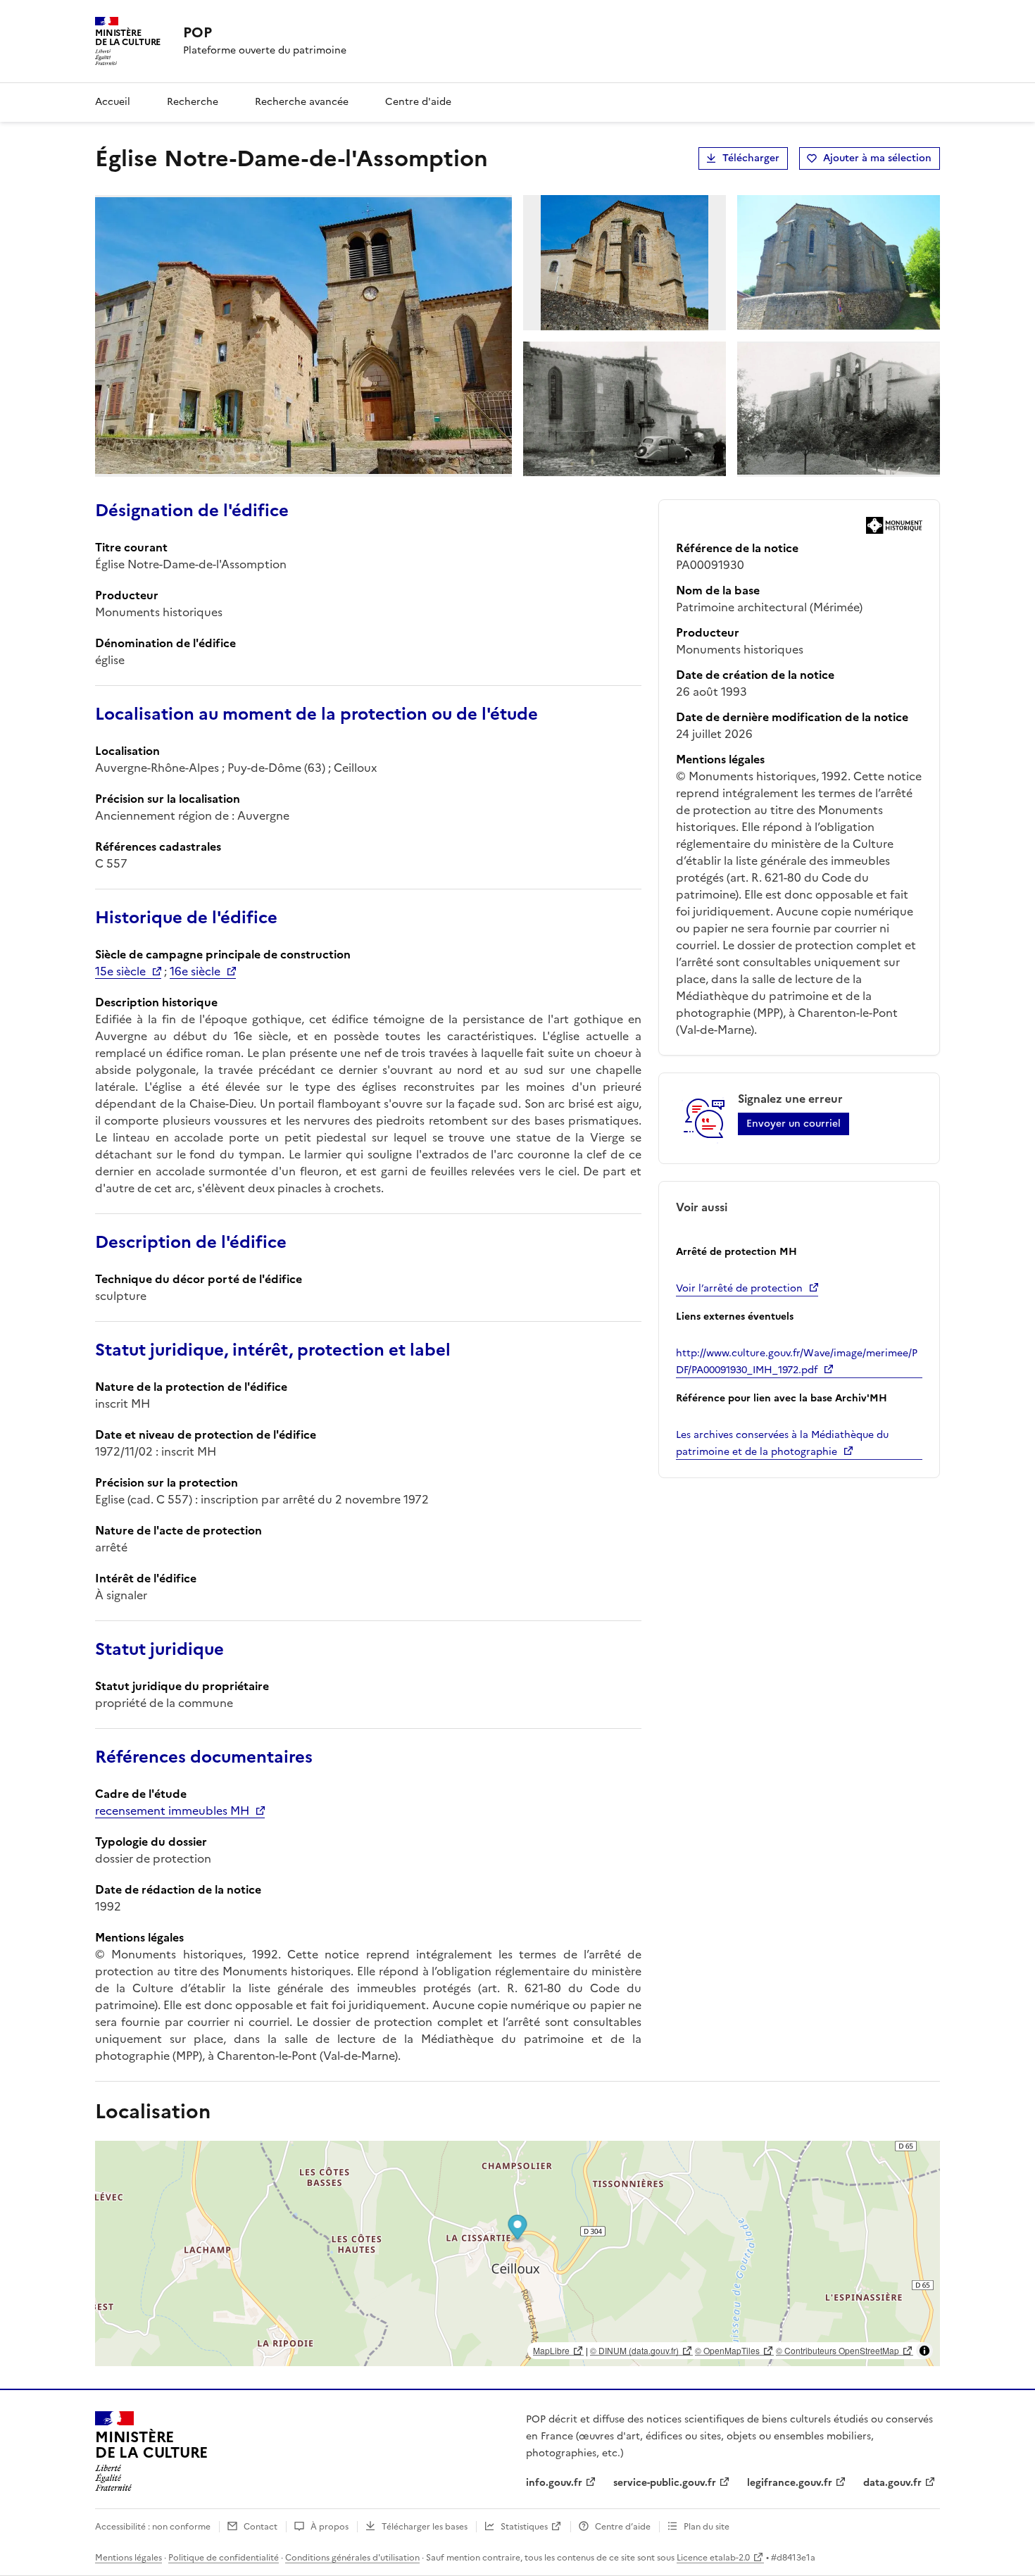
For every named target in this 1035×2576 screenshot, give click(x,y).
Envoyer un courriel (793, 1124)
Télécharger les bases (425, 2527)
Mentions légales (128, 2558)
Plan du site (707, 2527)
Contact (261, 2527)
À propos (330, 2527)
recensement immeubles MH (172, 1811)
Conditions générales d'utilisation (352, 2558)
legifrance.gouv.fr (790, 2483)
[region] (517, 2253)
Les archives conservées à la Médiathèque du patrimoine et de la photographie (782, 1443)
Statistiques (524, 2527)
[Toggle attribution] (924, 2351)
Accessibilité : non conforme (153, 2527)
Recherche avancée (302, 102)
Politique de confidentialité (224, 2558)
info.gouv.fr (554, 2483)
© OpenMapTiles (727, 2350)
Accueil (113, 102)
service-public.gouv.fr (665, 2483)
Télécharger (751, 158)
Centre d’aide (623, 2527)
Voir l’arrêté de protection (739, 1288)
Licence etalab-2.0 (713, 2558)
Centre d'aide (418, 102)
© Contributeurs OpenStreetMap (838, 2350)
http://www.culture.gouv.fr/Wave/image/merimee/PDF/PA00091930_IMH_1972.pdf (797, 1362)
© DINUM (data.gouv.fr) (634, 2350)
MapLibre (551, 2350)
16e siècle (195, 971)
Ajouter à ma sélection (877, 158)
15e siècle (120, 971)
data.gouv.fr (892, 2483)
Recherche (193, 102)
